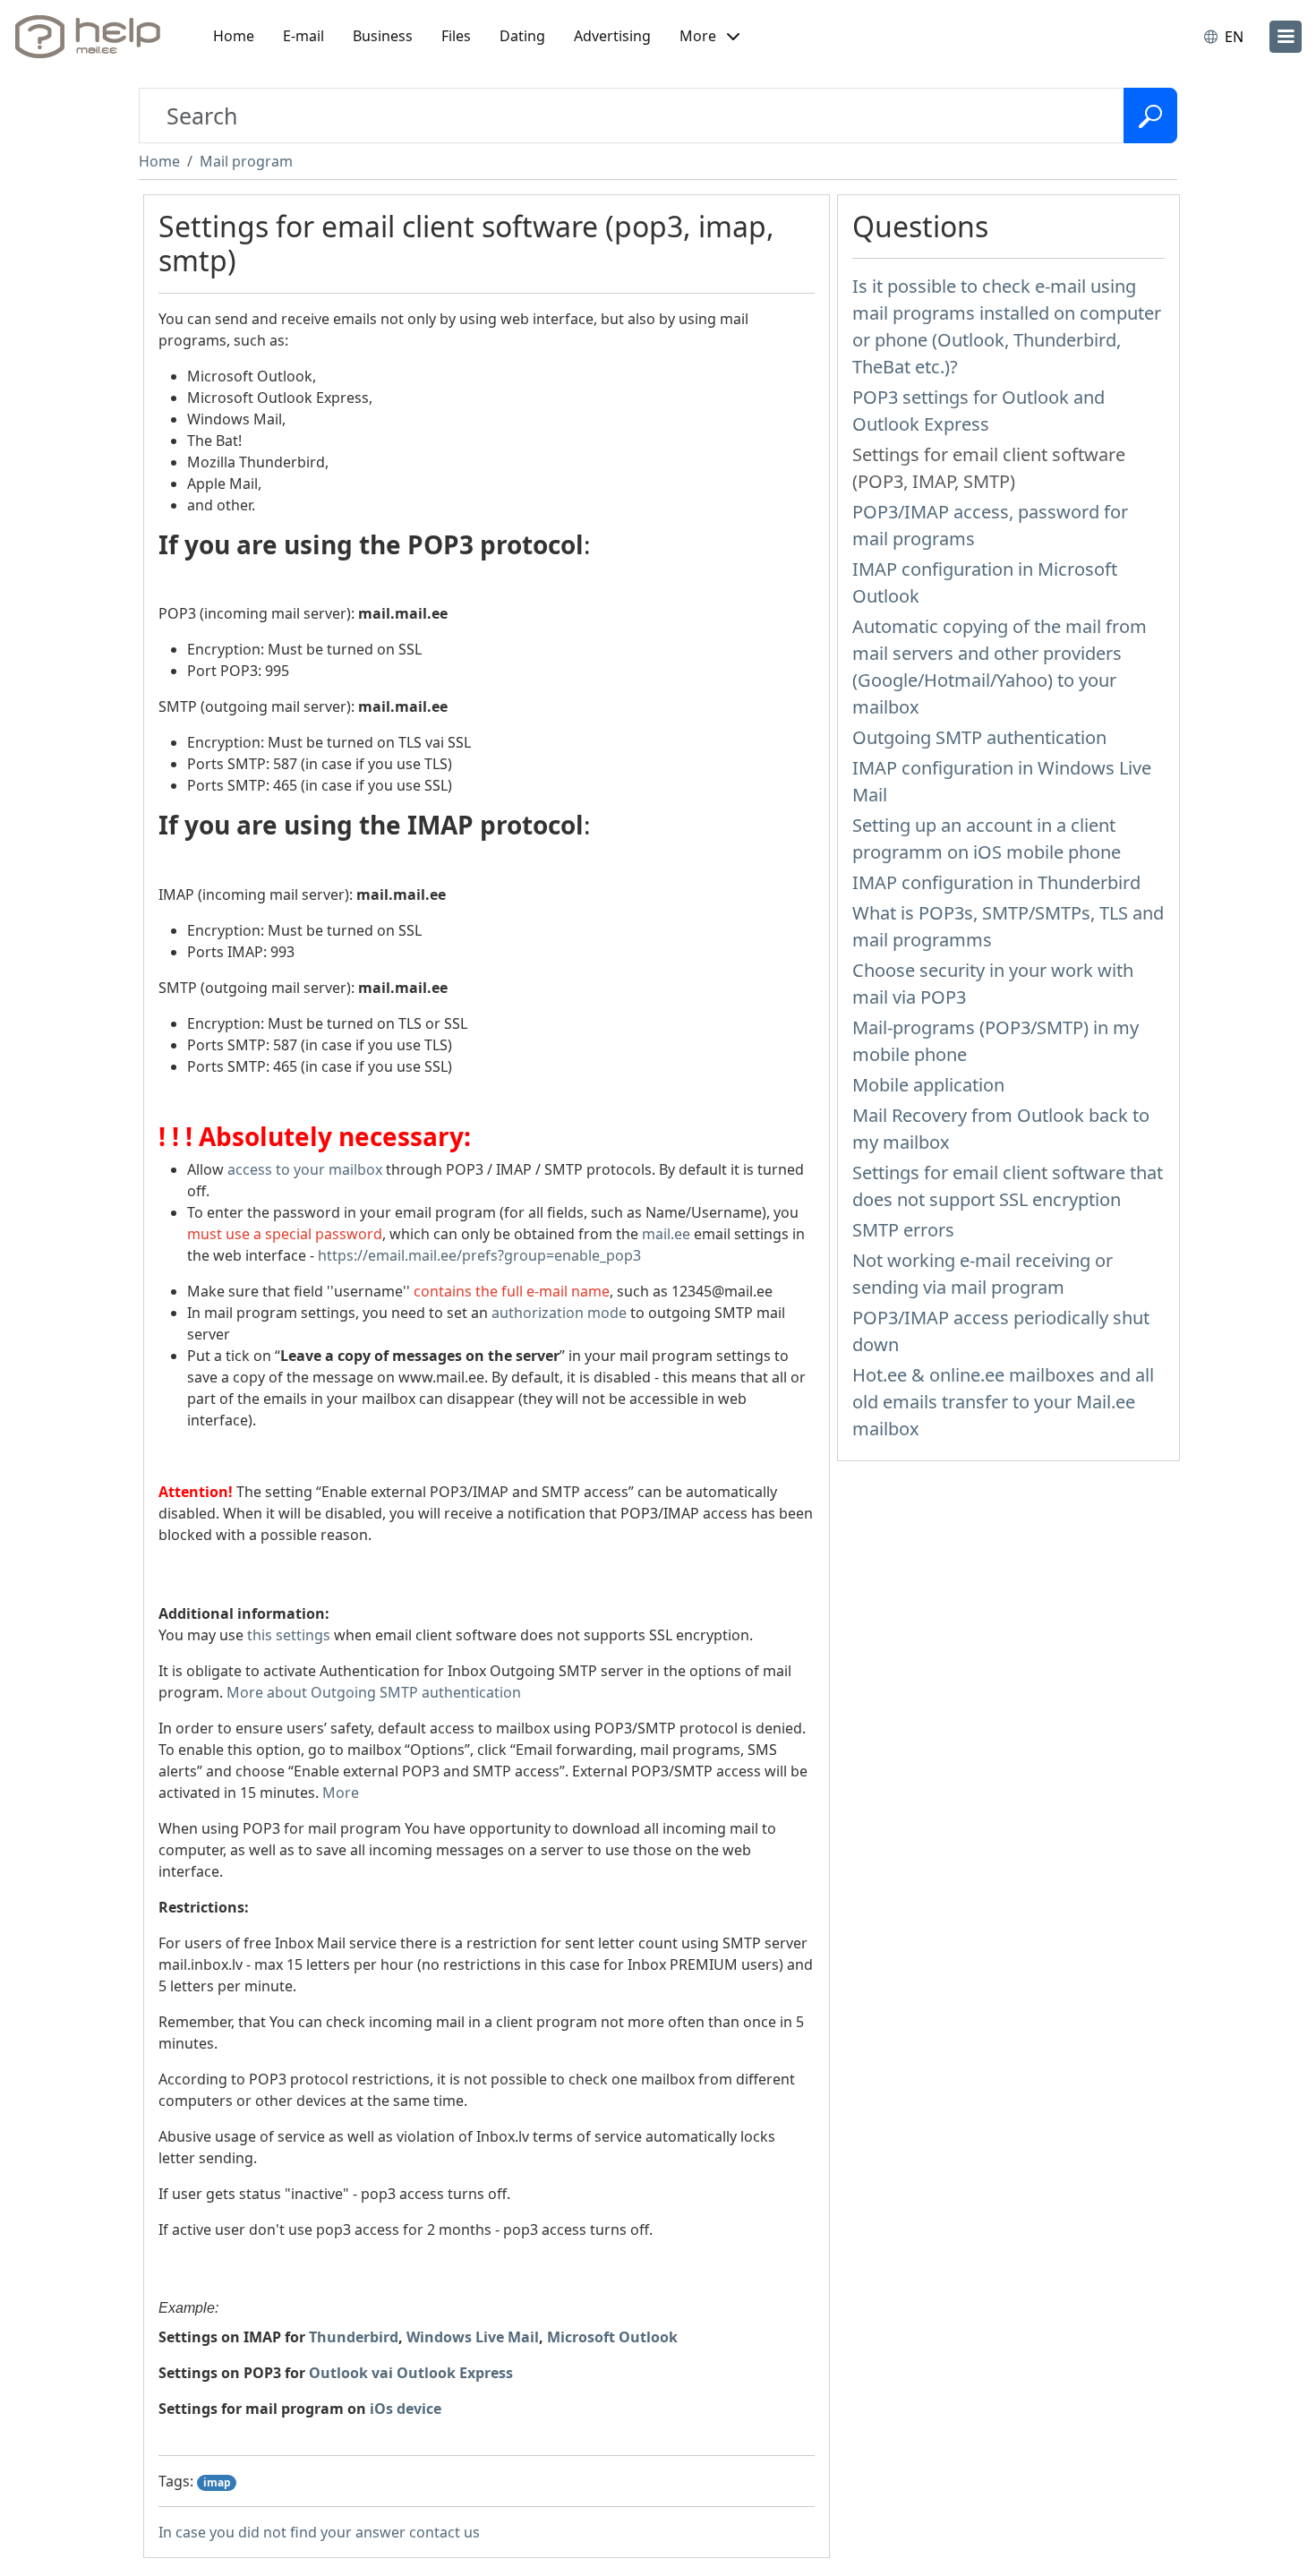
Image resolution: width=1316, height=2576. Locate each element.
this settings (289, 1635)
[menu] (1286, 37)
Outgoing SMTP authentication (979, 737)
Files (456, 36)
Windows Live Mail (473, 2337)
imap (217, 2482)
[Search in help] (1150, 116)
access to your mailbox (305, 1169)
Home (234, 36)
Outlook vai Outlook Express (411, 2373)
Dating (522, 36)
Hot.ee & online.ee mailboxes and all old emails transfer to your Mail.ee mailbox (1003, 1402)
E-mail (303, 36)
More (341, 1793)
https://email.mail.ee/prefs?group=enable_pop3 (479, 1255)
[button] (709, 37)
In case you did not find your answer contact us (319, 2532)
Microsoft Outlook (612, 2337)
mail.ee (666, 1234)
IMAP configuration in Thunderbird (996, 882)
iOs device (406, 2409)
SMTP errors (903, 1230)
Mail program (246, 161)
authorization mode (559, 1313)
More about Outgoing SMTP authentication (374, 1692)
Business (383, 36)
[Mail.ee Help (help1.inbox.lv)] (94, 37)
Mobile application (928, 1085)
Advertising (612, 36)
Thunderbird (354, 2337)
